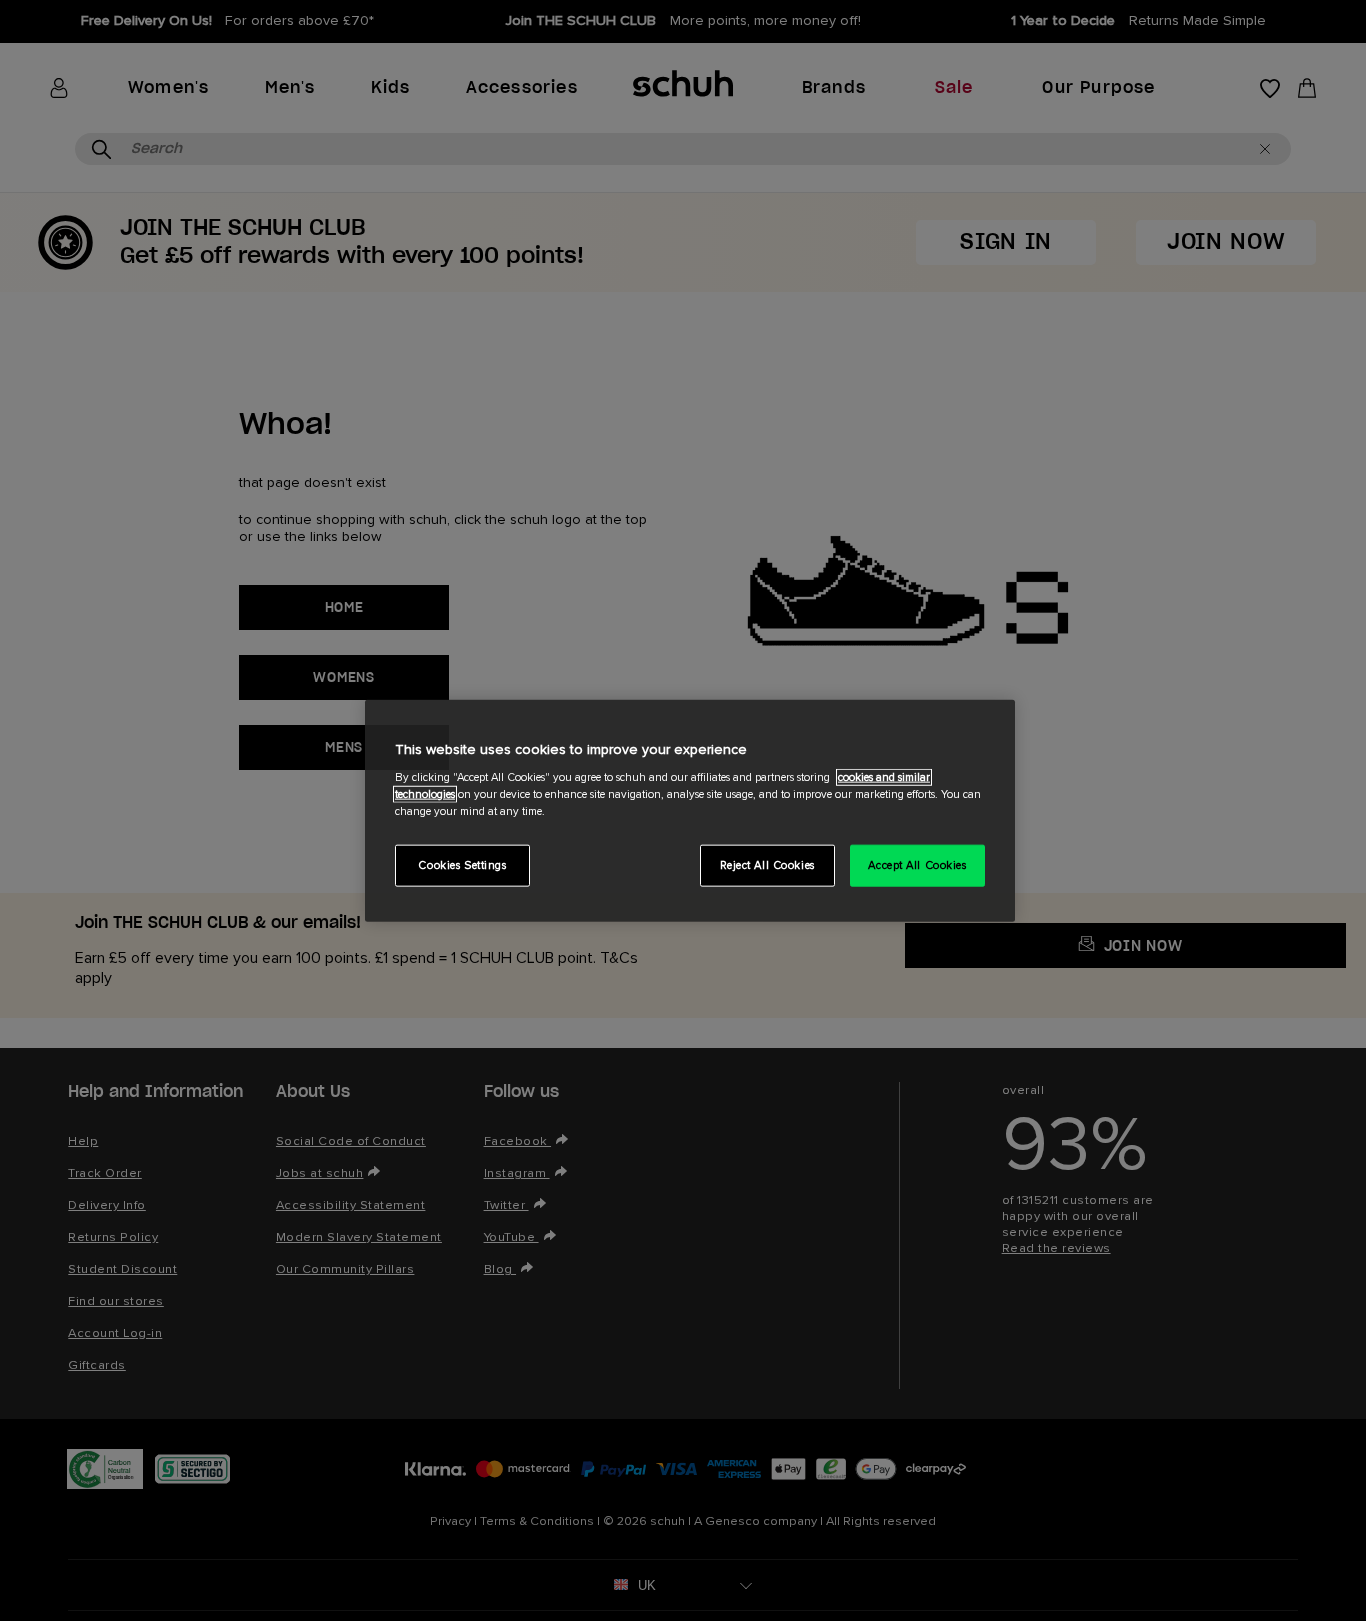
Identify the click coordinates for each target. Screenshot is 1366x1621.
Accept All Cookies (917, 865)
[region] (690, 810)
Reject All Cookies (767, 865)
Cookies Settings (462, 865)
